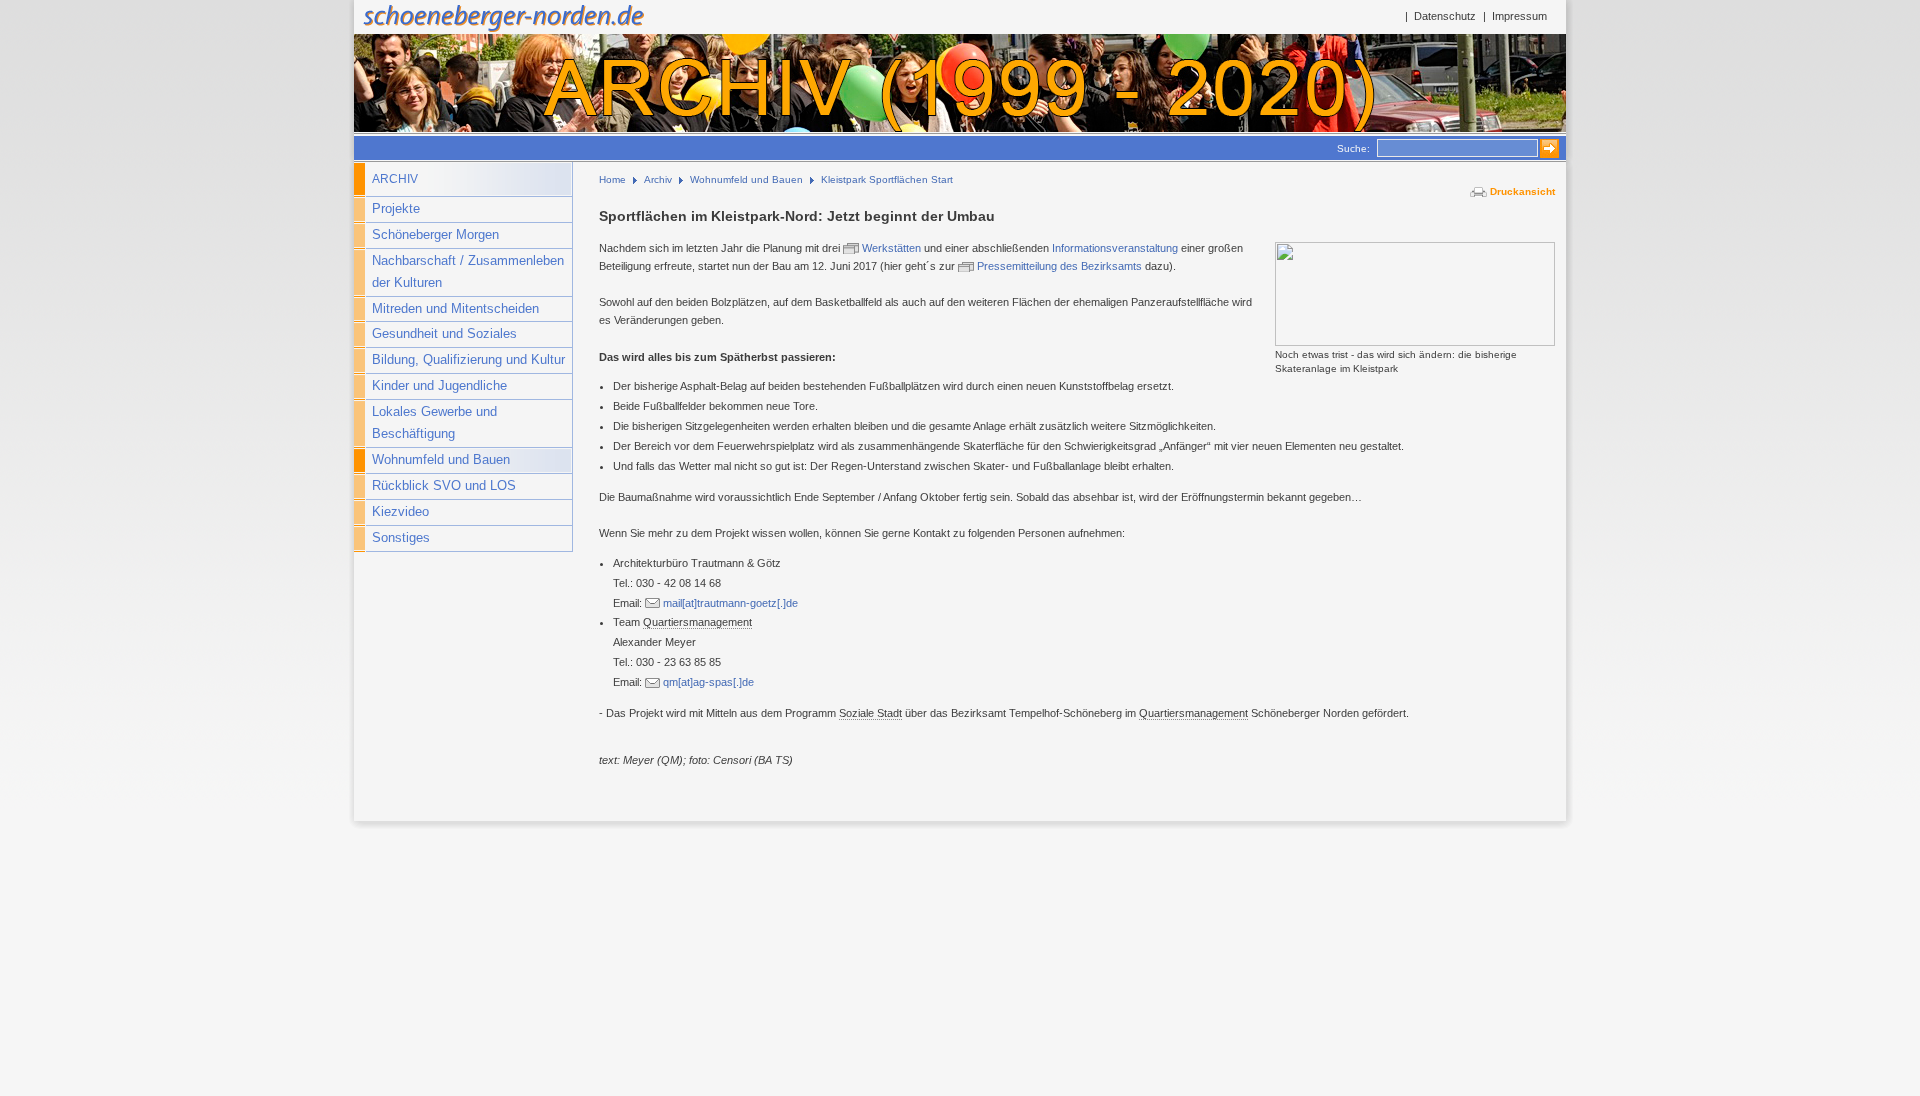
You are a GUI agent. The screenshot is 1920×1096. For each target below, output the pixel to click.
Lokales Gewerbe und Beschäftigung (434, 423)
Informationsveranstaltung (1116, 248)
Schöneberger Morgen (435, 235)
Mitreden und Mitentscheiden (455, 309)
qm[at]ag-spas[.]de (708, 682)
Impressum (1519, 16)
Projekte (396, 209)
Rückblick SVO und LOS (444, 486)
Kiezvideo (400, 512)
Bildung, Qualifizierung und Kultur (468, 360)
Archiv (395, 179)
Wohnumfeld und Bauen (441, 460)
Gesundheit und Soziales (444, 334)
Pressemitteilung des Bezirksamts (1059, 266)
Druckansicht (1522, 191)
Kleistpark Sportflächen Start (887, 179)
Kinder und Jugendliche (439, 386)
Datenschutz (1445, 16)
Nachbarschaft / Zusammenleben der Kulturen (468, 272)
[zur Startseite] (501, 30)
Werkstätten (893, 248)
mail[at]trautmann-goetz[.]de (730, 603)
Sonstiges (401, 538)
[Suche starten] (1544, 148)
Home (612, 179)
